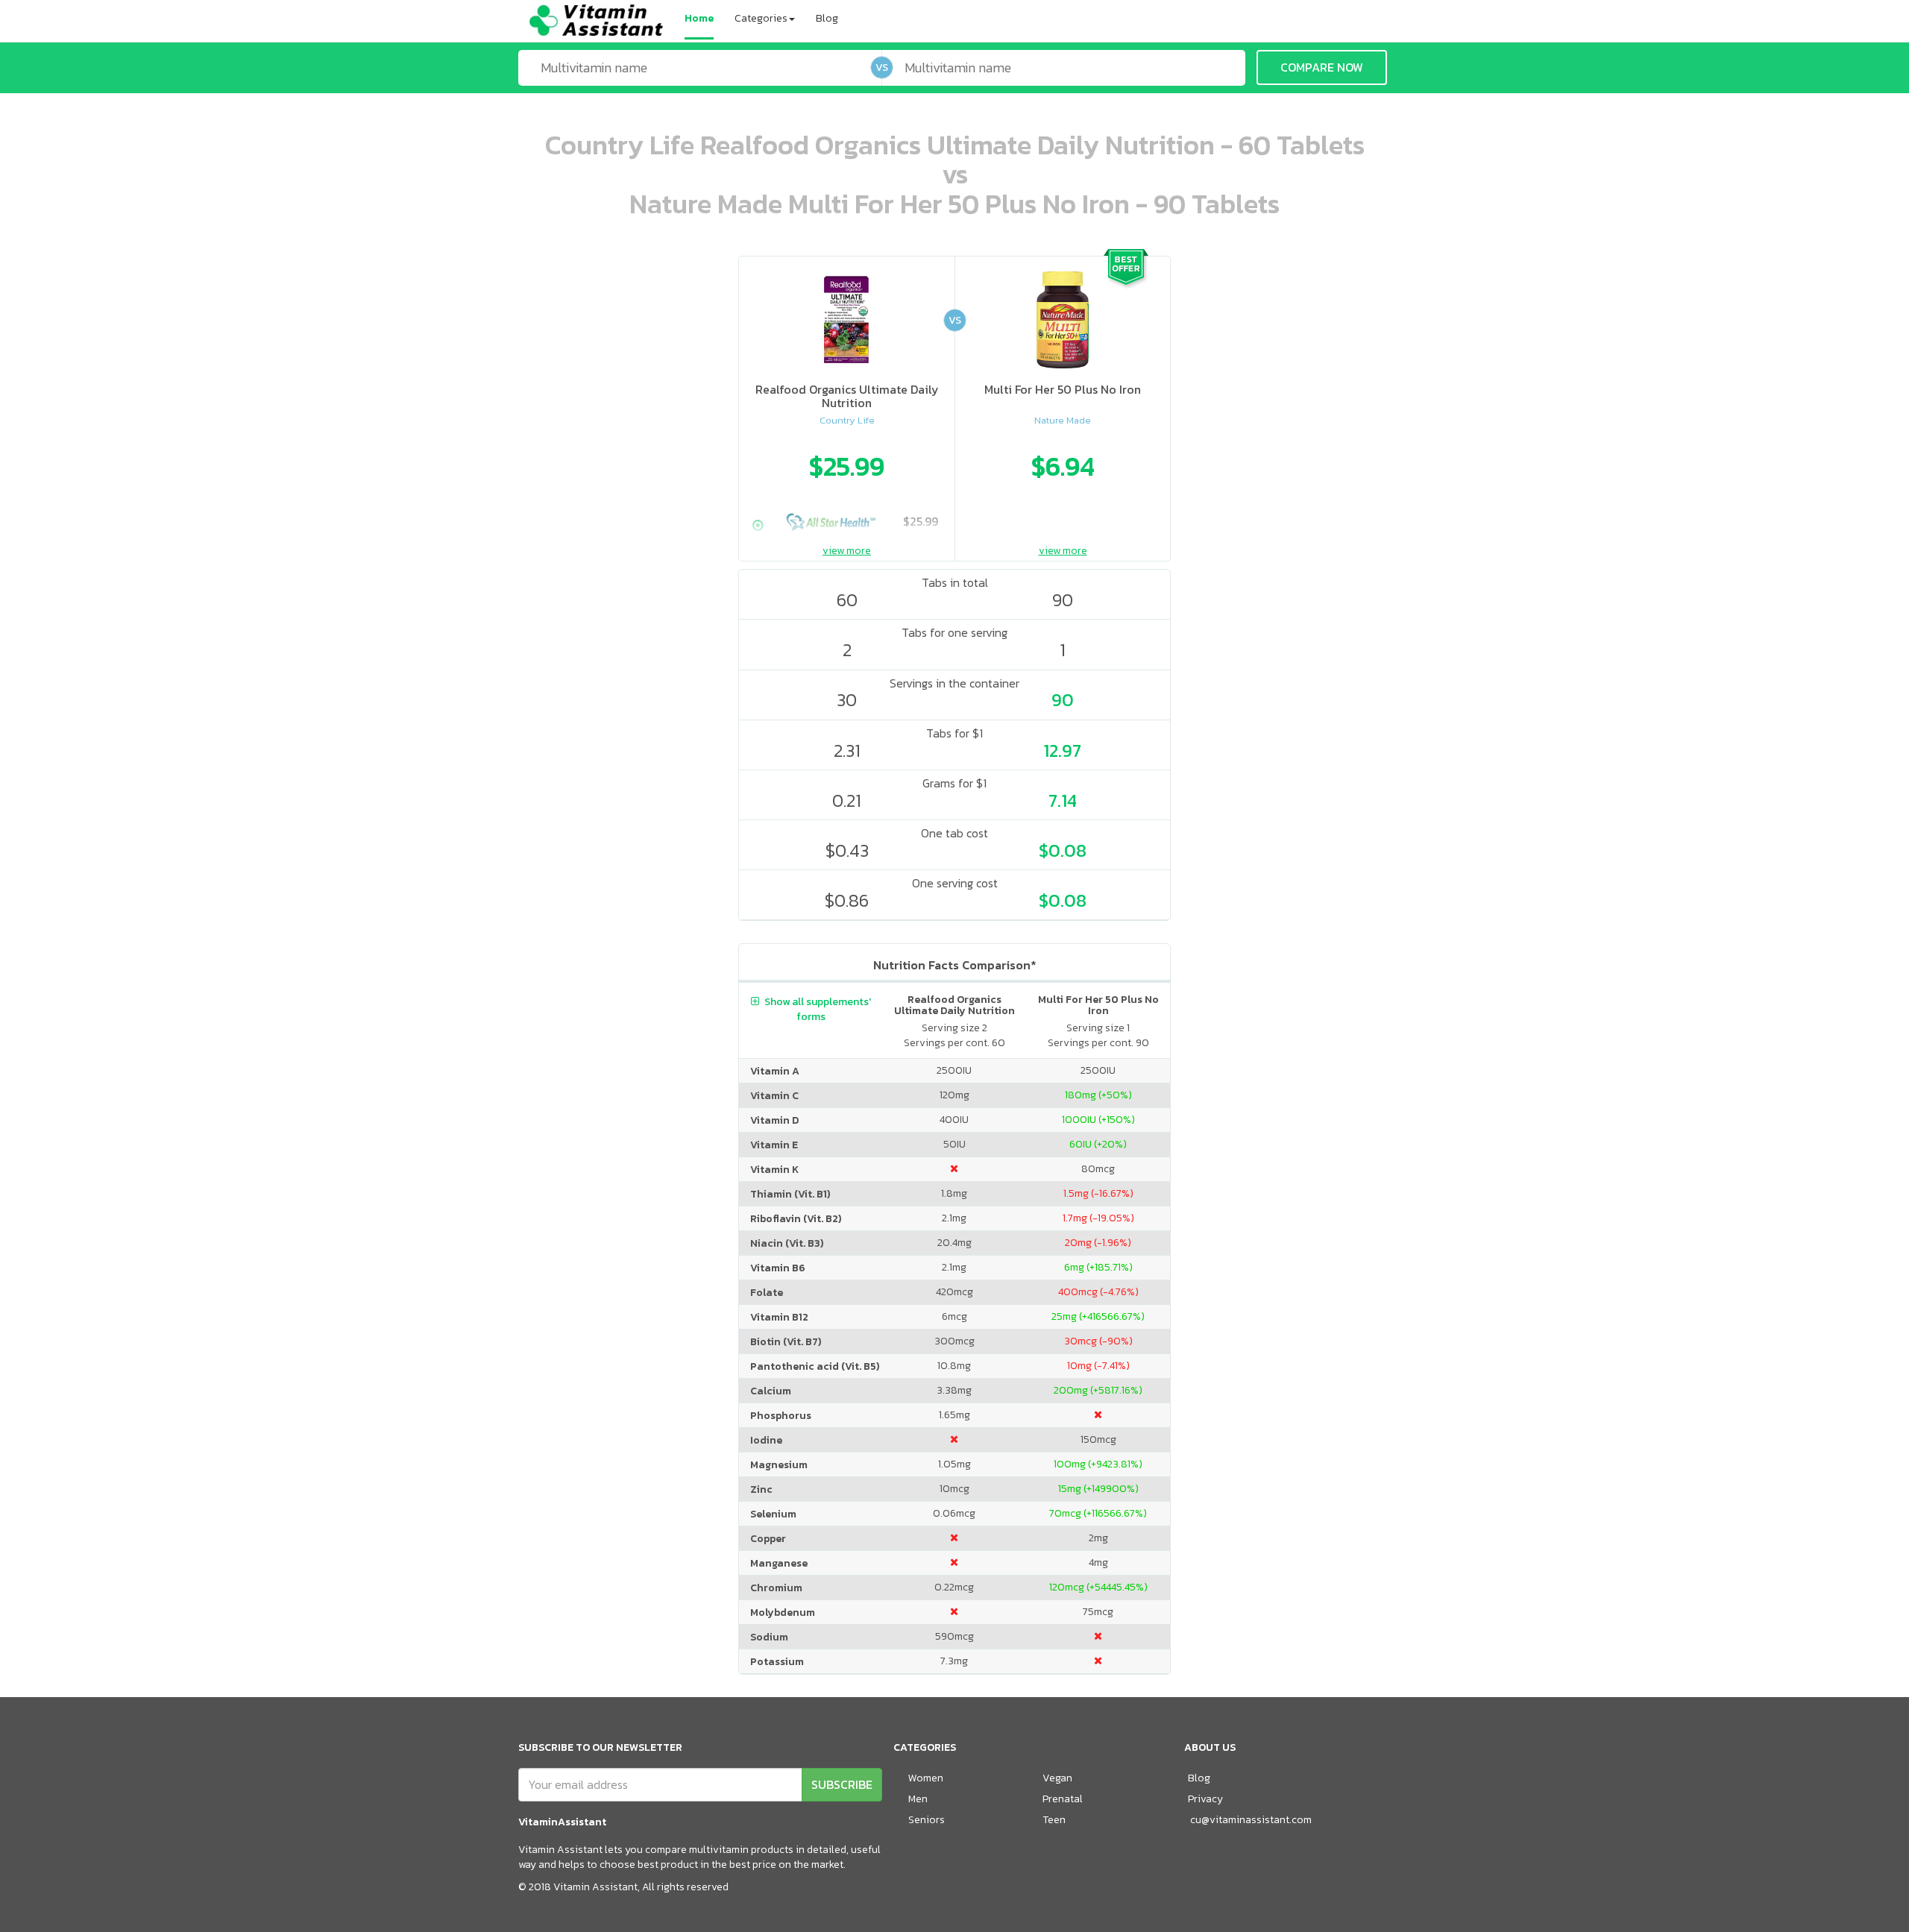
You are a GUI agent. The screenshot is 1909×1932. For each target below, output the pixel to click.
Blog (827, 18)
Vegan (1057, 1778)
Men (918, 1799)
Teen (1054, 1820)
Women (926, 1778)
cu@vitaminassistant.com (1251, 1820)
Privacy (1205, 1799)
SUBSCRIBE (842, 1784)
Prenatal (1063, 1799)
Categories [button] (761, 18)
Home (699, 18)
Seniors (927, 1820)
